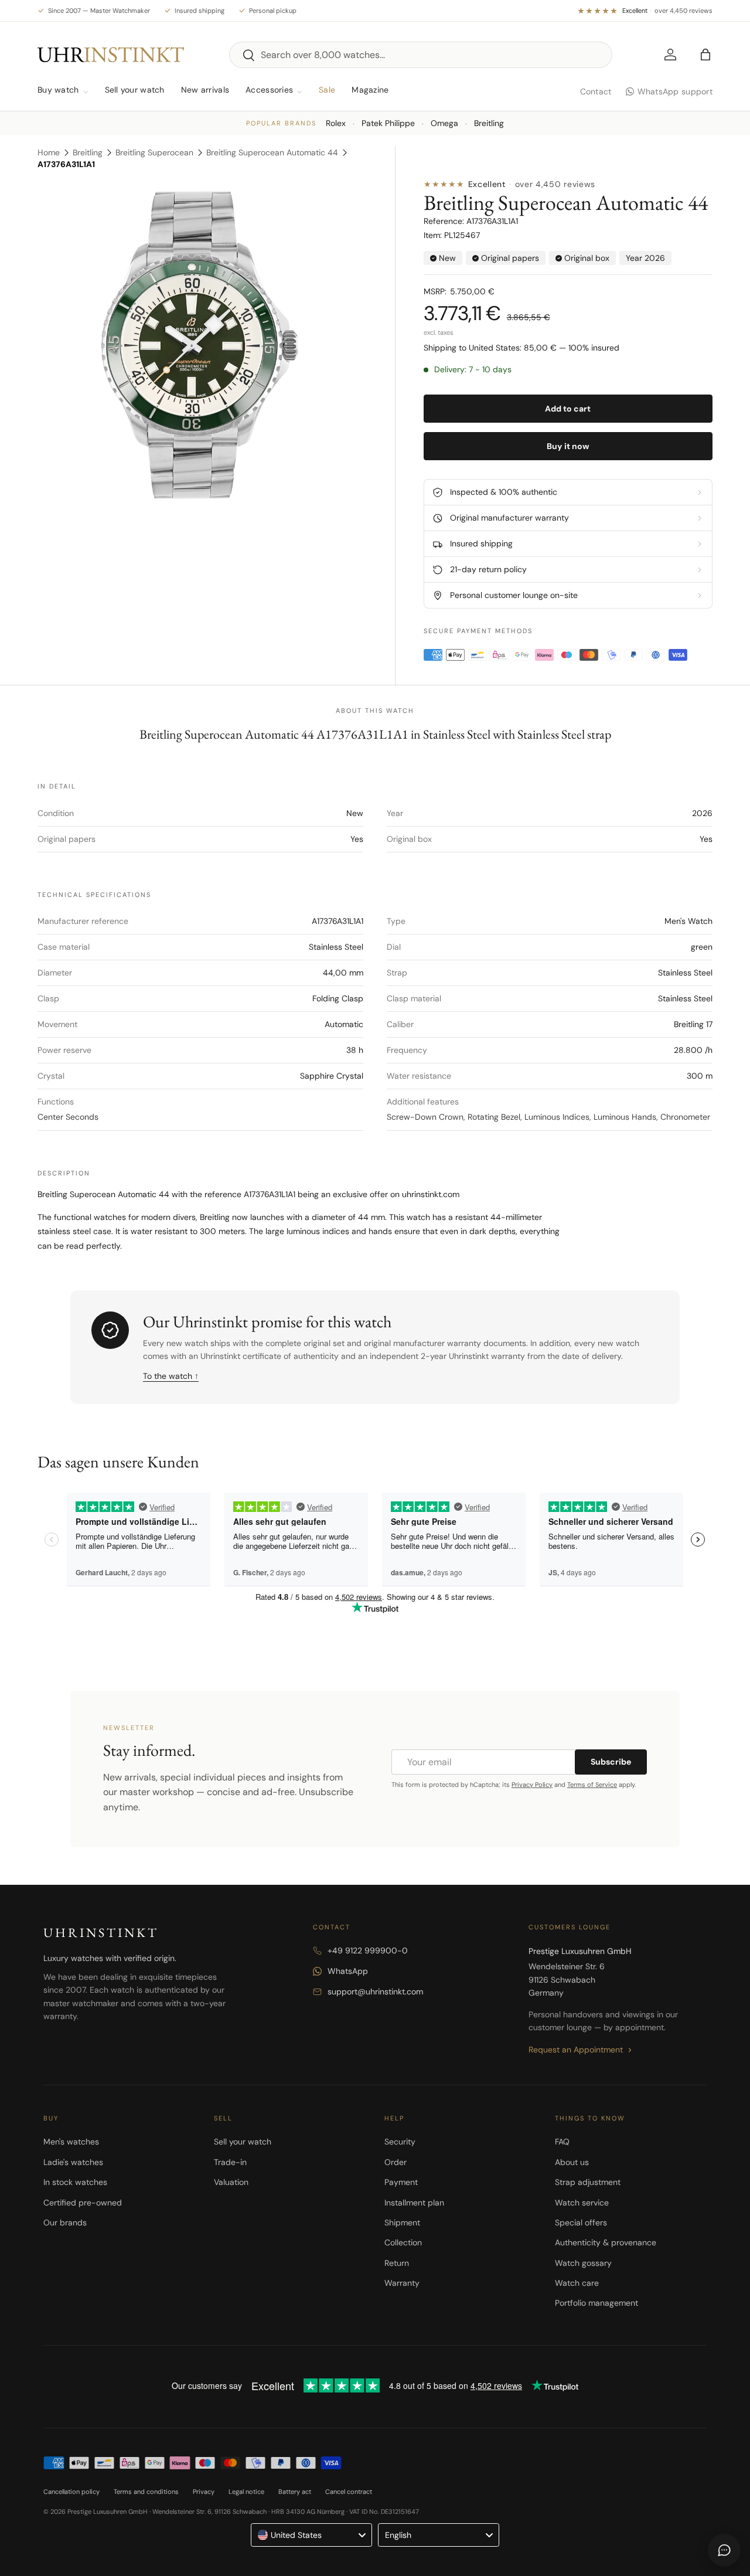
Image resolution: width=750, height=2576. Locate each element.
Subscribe (611, 1762)
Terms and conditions (146, 2492)
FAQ (562, 2142)
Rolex (336, 123)
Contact (596, 91)
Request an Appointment (576, 2050)
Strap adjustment (588, 2182)
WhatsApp (348, 1971)
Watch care (577, 2283)
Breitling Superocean (154, 152)
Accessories (269, 90)
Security (400, 2142)
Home (49, 152)
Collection (403, 2242)
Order (396, 2162)
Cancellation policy (71, 2492)
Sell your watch (135, 90)
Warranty (402, 2283)
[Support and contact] (724, 2550)
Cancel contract (349, 2492)
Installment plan (414, 2203)
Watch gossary (583, 2263)
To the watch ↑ (171, 1376)
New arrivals (205, 90)
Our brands (65, 2222)
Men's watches (71, 2142)
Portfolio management (596, 2303)
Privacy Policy (532, 1785)
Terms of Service (592, 1785)
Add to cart (568, 409)
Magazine (370, 90)
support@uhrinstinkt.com (375, 1992)
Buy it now (568, 446)
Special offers (581, 2222)
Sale (327, 90)
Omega (444, 123)
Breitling (489, 123)
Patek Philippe (388, 123)
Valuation (231, 2182)
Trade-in (230, 2162)
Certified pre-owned (83, 2203)
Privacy (204, 2492)
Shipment (402, 2222)
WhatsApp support (675, 91)
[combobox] (421, 55)
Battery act (295, 2492)
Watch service (582, 2203)
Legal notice (246, 2492)
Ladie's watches (73, 2162)
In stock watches (75, 2182)
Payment (401, 2182)
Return (397, 2263)
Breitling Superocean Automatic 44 (272, 152)
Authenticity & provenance (606, 2242)
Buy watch (58, 90)
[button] (705, 55)
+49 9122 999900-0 (368, 1950)
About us (572, 2162)
